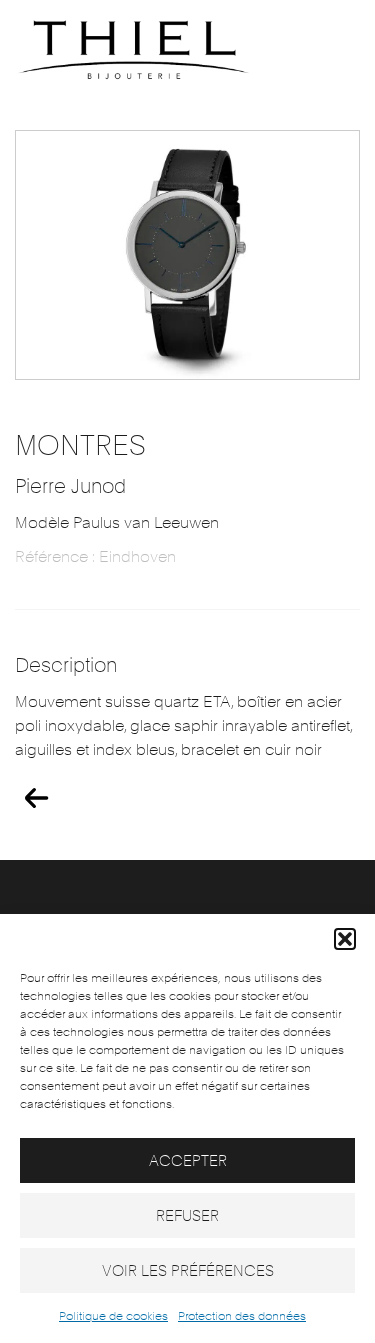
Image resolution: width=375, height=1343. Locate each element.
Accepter (188, 1161)
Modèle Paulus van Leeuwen (117, 522)
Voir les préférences (188, 1271)
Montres (80, 445)
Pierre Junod (70, 486)
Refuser (187, 1216)
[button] (345, 939)
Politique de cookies (113, 1316)
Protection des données (242, 1316)
